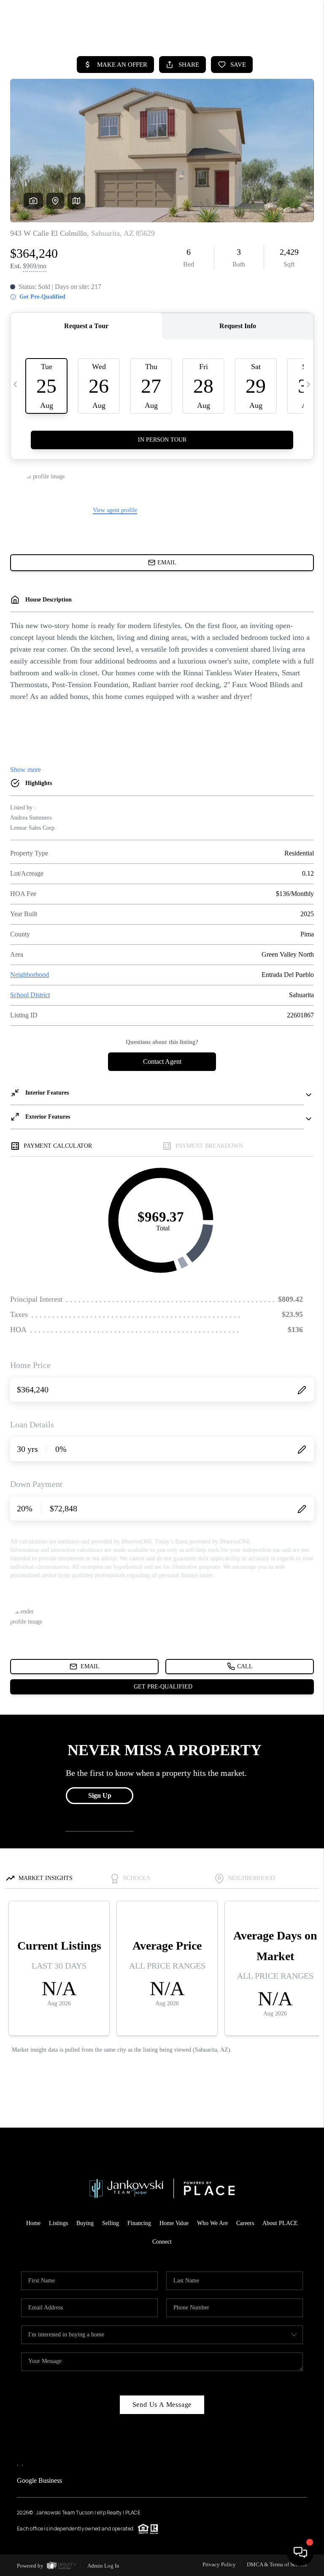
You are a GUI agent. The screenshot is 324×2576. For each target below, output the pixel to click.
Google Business (39, 2480)
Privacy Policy (219, 2564)
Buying (85, 2223)
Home (33, 2223)
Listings (58, 2223)
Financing (139, 2223)
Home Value (174, 2223)
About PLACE (280, 2223)
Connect (162, 2242)
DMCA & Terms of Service (277, 2564)
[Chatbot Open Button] (300, 2552)
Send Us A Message (162, 2405)
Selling (111, 2223)
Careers (245, 2223)
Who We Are (212, 2223)
